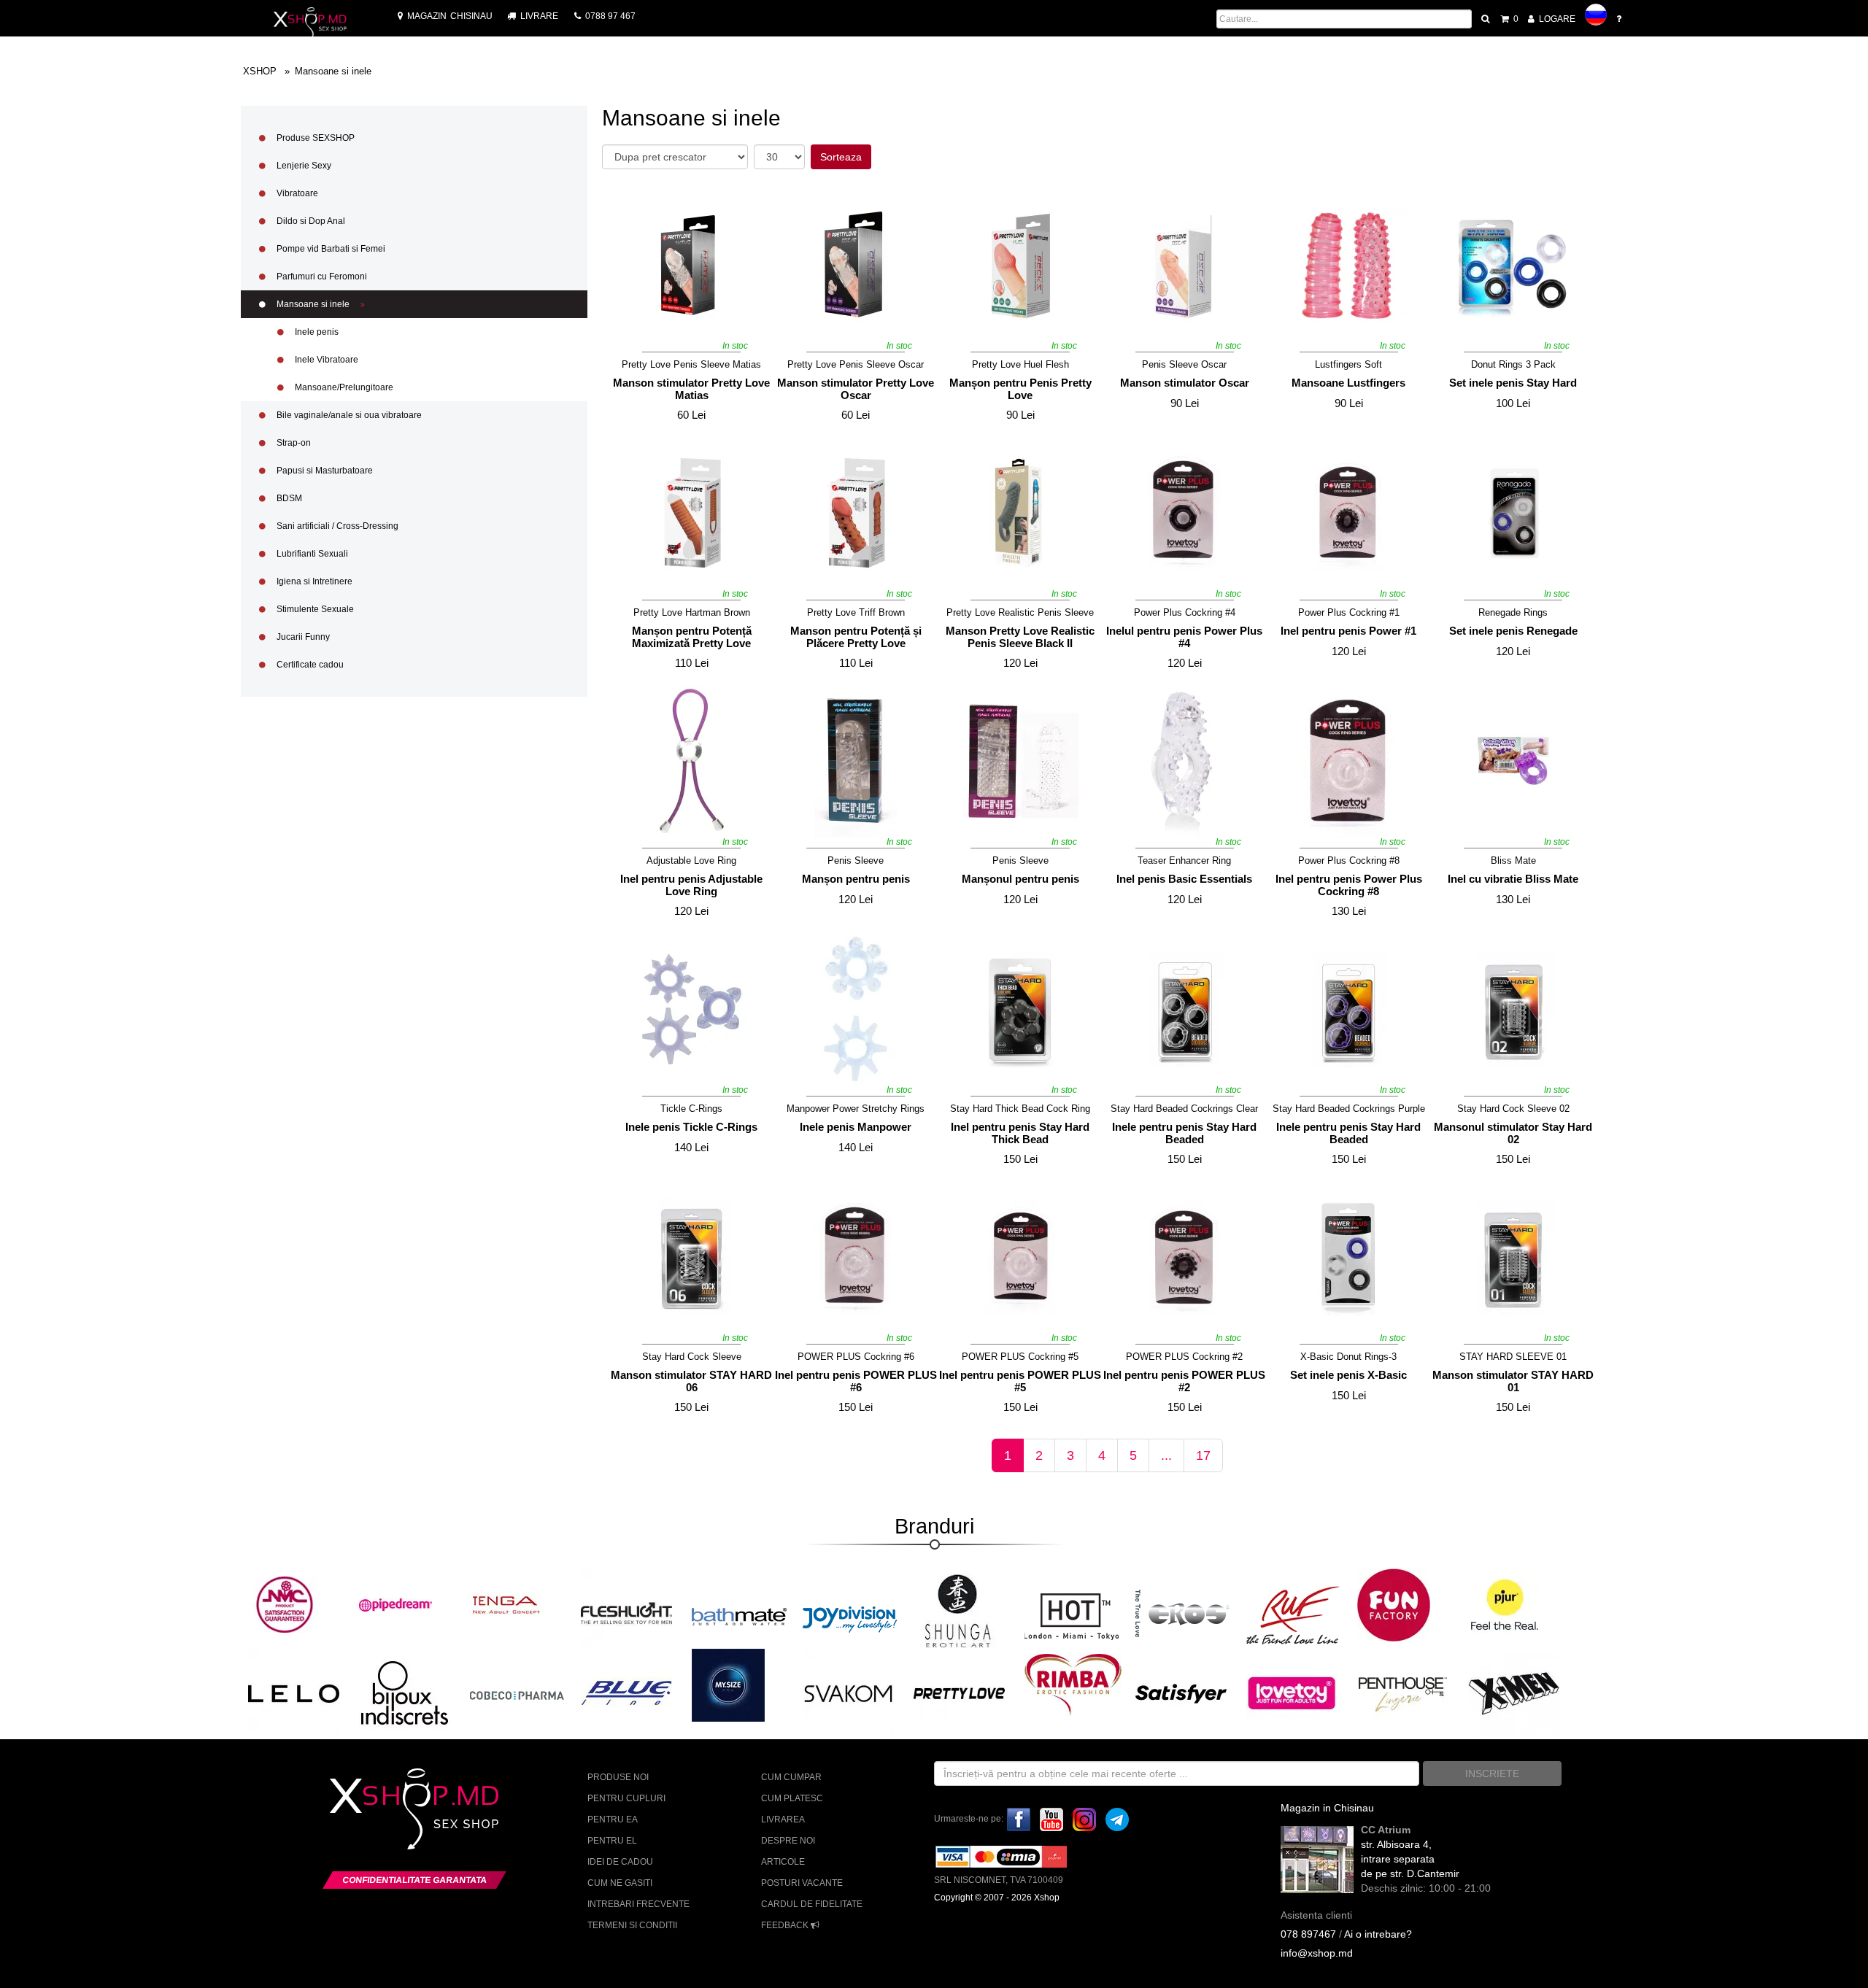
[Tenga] (506, 1604)
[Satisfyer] (1181, 1693)
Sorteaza (841, 157)
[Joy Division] (850, 1614)
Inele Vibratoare (325, 360)
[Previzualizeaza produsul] (752, 205)
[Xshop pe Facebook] (1019, 1819)
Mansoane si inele (313, 304)
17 (1203, 1455)
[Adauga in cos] (626, 333)
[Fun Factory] (1394, 1604)
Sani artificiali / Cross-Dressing (336, 526)
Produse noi (618, 1777)
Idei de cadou (620, 1862)
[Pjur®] (1505, 1604)
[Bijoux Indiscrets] (405, 1693)
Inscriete (1492, 1774)
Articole (783, 1862)
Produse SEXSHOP (314, 138)
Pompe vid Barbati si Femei (330, 249)
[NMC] (285, 1604)
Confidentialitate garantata (414, 1880)
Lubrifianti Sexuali (311, 554)
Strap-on (293, 443)
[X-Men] (1514, 1693)
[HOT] (1072, 1614)
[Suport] (1620, 19)
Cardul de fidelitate (812, 1904)
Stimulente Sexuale (314, 609)
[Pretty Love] (959, 1693)
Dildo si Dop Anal (310, 221)
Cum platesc (792, 1798)
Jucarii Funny (302, 637)
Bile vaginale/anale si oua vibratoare (348, 415)
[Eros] (1183, 1614)
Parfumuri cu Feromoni (321, 276)
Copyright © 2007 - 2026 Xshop (997, 1898)
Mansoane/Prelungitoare (343, 387)
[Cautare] (1486, 19)
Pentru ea (613, 1819)
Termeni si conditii (632, 1925)
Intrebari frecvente (638, 1904)
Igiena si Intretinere (313, 581)
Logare (1556, 19)
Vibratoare (296, 193)
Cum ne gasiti (620, 1883)
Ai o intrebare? (1378, 1934)
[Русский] (1596, 15)
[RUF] (1294, 1614)
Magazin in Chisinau (1327, 1808)
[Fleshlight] (626, 1613)
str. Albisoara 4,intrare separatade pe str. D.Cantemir (1410, 1859)
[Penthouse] (1403, 1693)
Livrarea (783, 1819)
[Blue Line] (626, 1693)
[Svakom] (848, 1693)
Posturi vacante (802, 1883)
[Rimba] (1073, 1685)
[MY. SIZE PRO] (728, 1685)
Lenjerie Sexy (303, 166)
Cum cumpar (791, 1777)
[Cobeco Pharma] (517, 1695)
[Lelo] (294, 1693)
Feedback (786, 1925)
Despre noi (788, 1841)
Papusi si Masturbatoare (324, 471)
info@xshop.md (1317, 1953)
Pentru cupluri (626, 1798)
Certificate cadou (309, 665)
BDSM (288, 498)
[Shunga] (957, 1611)
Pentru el (612, 1841)
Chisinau (450, 16)
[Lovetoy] (1292, 1693)
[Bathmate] (739, 1614)
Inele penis (316, 332)
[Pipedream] (395, 1604)
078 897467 (1308, 1934)
